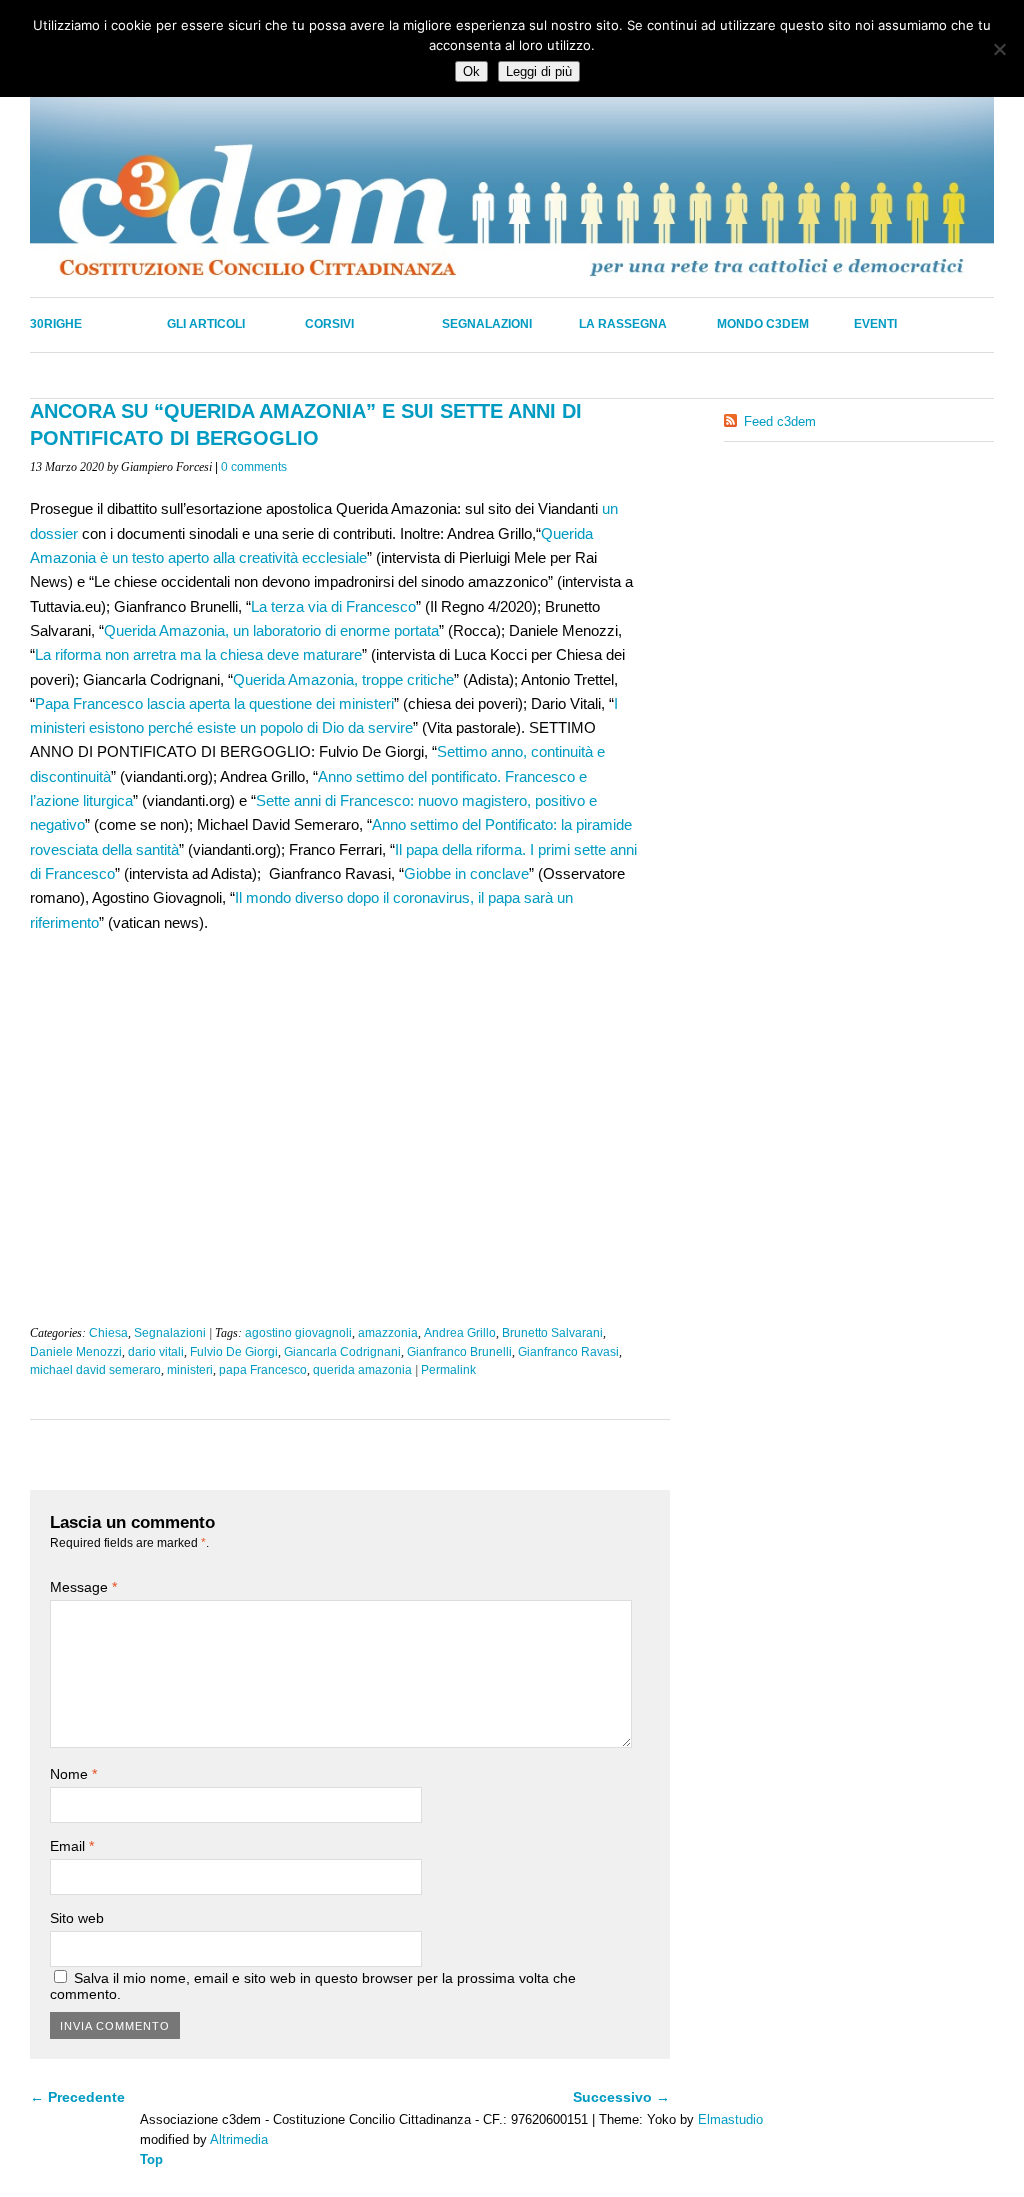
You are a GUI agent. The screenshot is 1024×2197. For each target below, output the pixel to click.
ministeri (190, 1370)
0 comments (254, 467)
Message (83, 1587)
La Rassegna (623, 324)
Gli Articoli (206, 324)
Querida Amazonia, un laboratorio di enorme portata (271, 630)
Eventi (875, 324)
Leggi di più (539, 71)
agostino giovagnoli (298, 1333)
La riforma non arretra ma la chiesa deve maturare (198, 654)
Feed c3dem (780, 421)
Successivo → (621, 2097)
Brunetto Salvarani (552, 1333)
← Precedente (77, 2097)
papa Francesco (263, 1370)
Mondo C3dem (763, 324)
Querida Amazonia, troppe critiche (343, 679)
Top (151, 2159)
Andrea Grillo (460, 1333)
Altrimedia (239, 2139)
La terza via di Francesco (333, 606)
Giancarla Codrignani (342, 1352)
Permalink (448, 1370)
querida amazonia (362, 1370)
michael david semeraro (95, 1370)
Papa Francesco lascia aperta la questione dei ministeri (214, 703)
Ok (471, 71)
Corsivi (329, 324)
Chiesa (108, 1333)
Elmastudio (730, 2119)
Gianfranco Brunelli (459, 1352)
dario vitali (156, 1352)
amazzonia (388, 1333)
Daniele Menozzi (76, 1352)
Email (72, 1846)
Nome (73, 1774)
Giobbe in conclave (466, 873)
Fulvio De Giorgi (234, 1352)
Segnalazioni (487, 324)
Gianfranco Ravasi (568, 1352)
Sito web (77, 1918)
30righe (56, 324)
